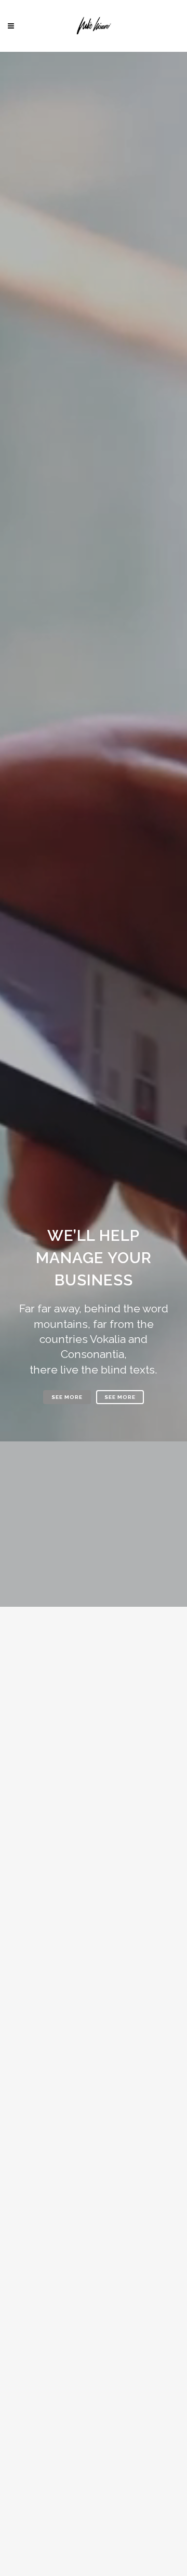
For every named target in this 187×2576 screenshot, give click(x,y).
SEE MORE (67, 1397)
